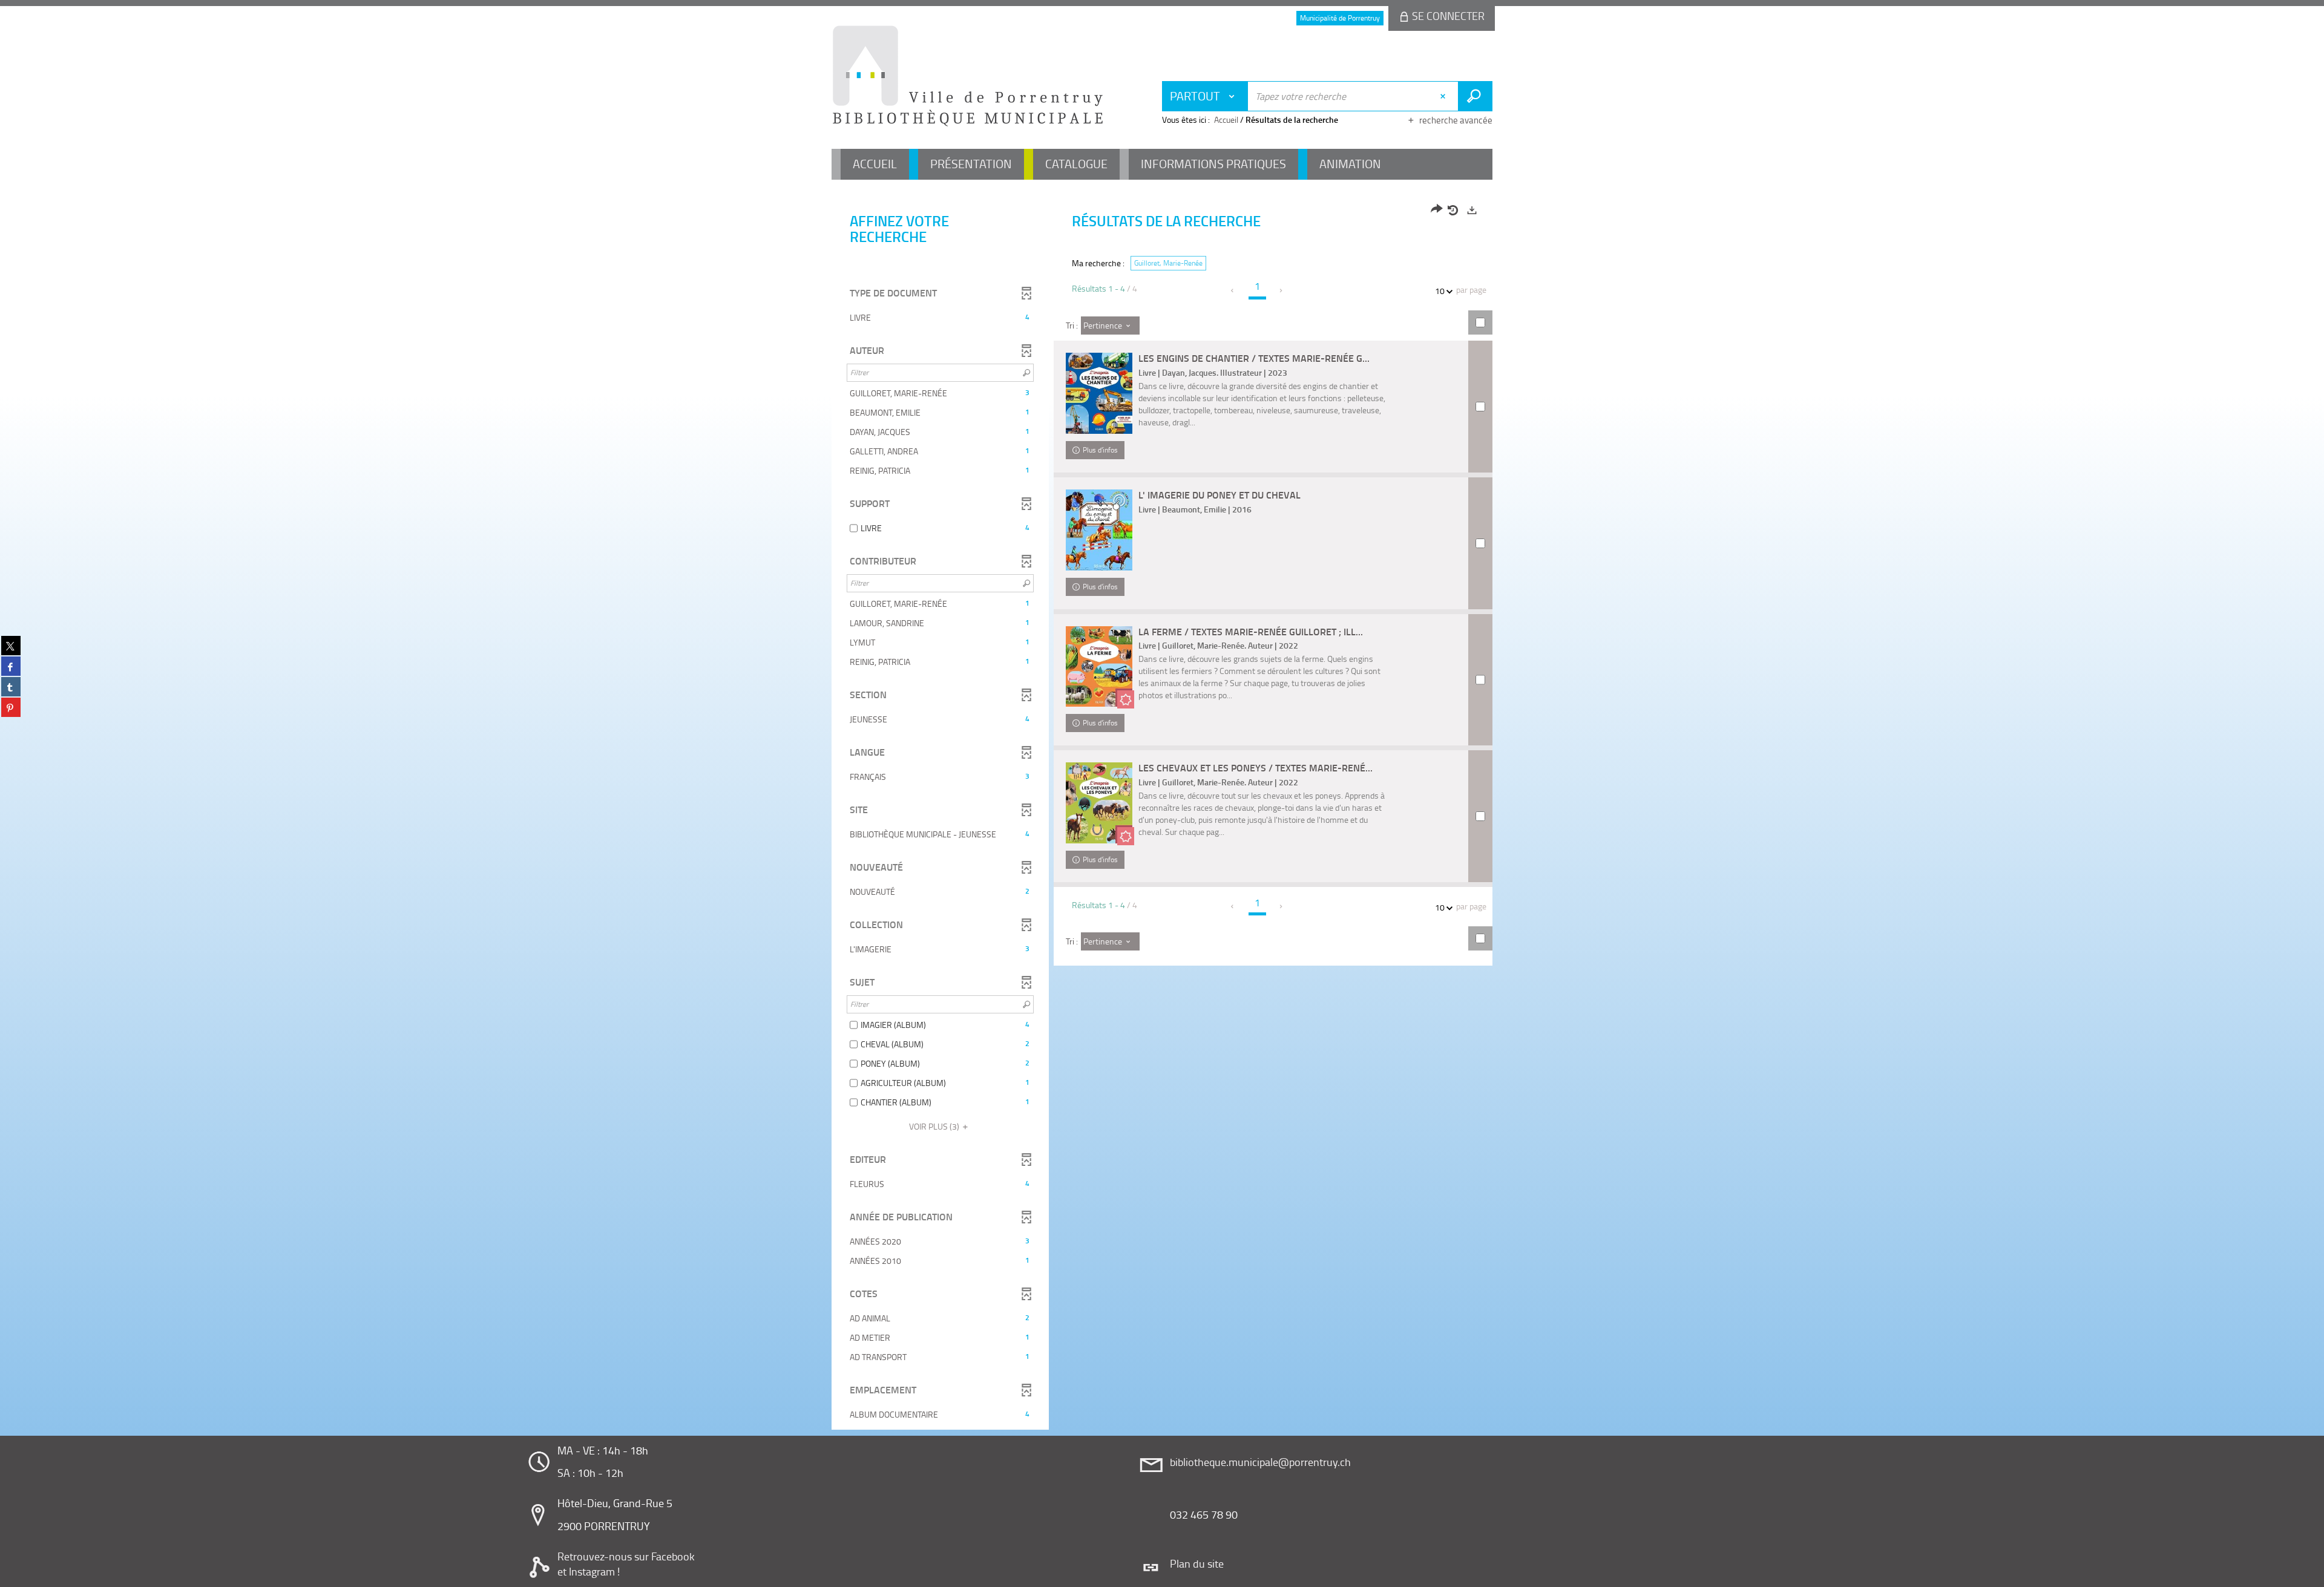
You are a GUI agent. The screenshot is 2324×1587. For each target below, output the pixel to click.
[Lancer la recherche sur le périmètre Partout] (1475, 96)
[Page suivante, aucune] (1282, 290)
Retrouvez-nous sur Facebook (626, 1556)
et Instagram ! (589, 1571)
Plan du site (1197, 1563)
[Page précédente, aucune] (1233, 290)
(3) (935, 1126)
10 (1440, 291)
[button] (940, 318)
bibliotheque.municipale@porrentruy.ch (1260, 1462)
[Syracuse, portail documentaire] (968, 76)
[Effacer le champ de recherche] (1444, 96)
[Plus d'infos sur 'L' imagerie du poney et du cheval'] (1099, 530)
